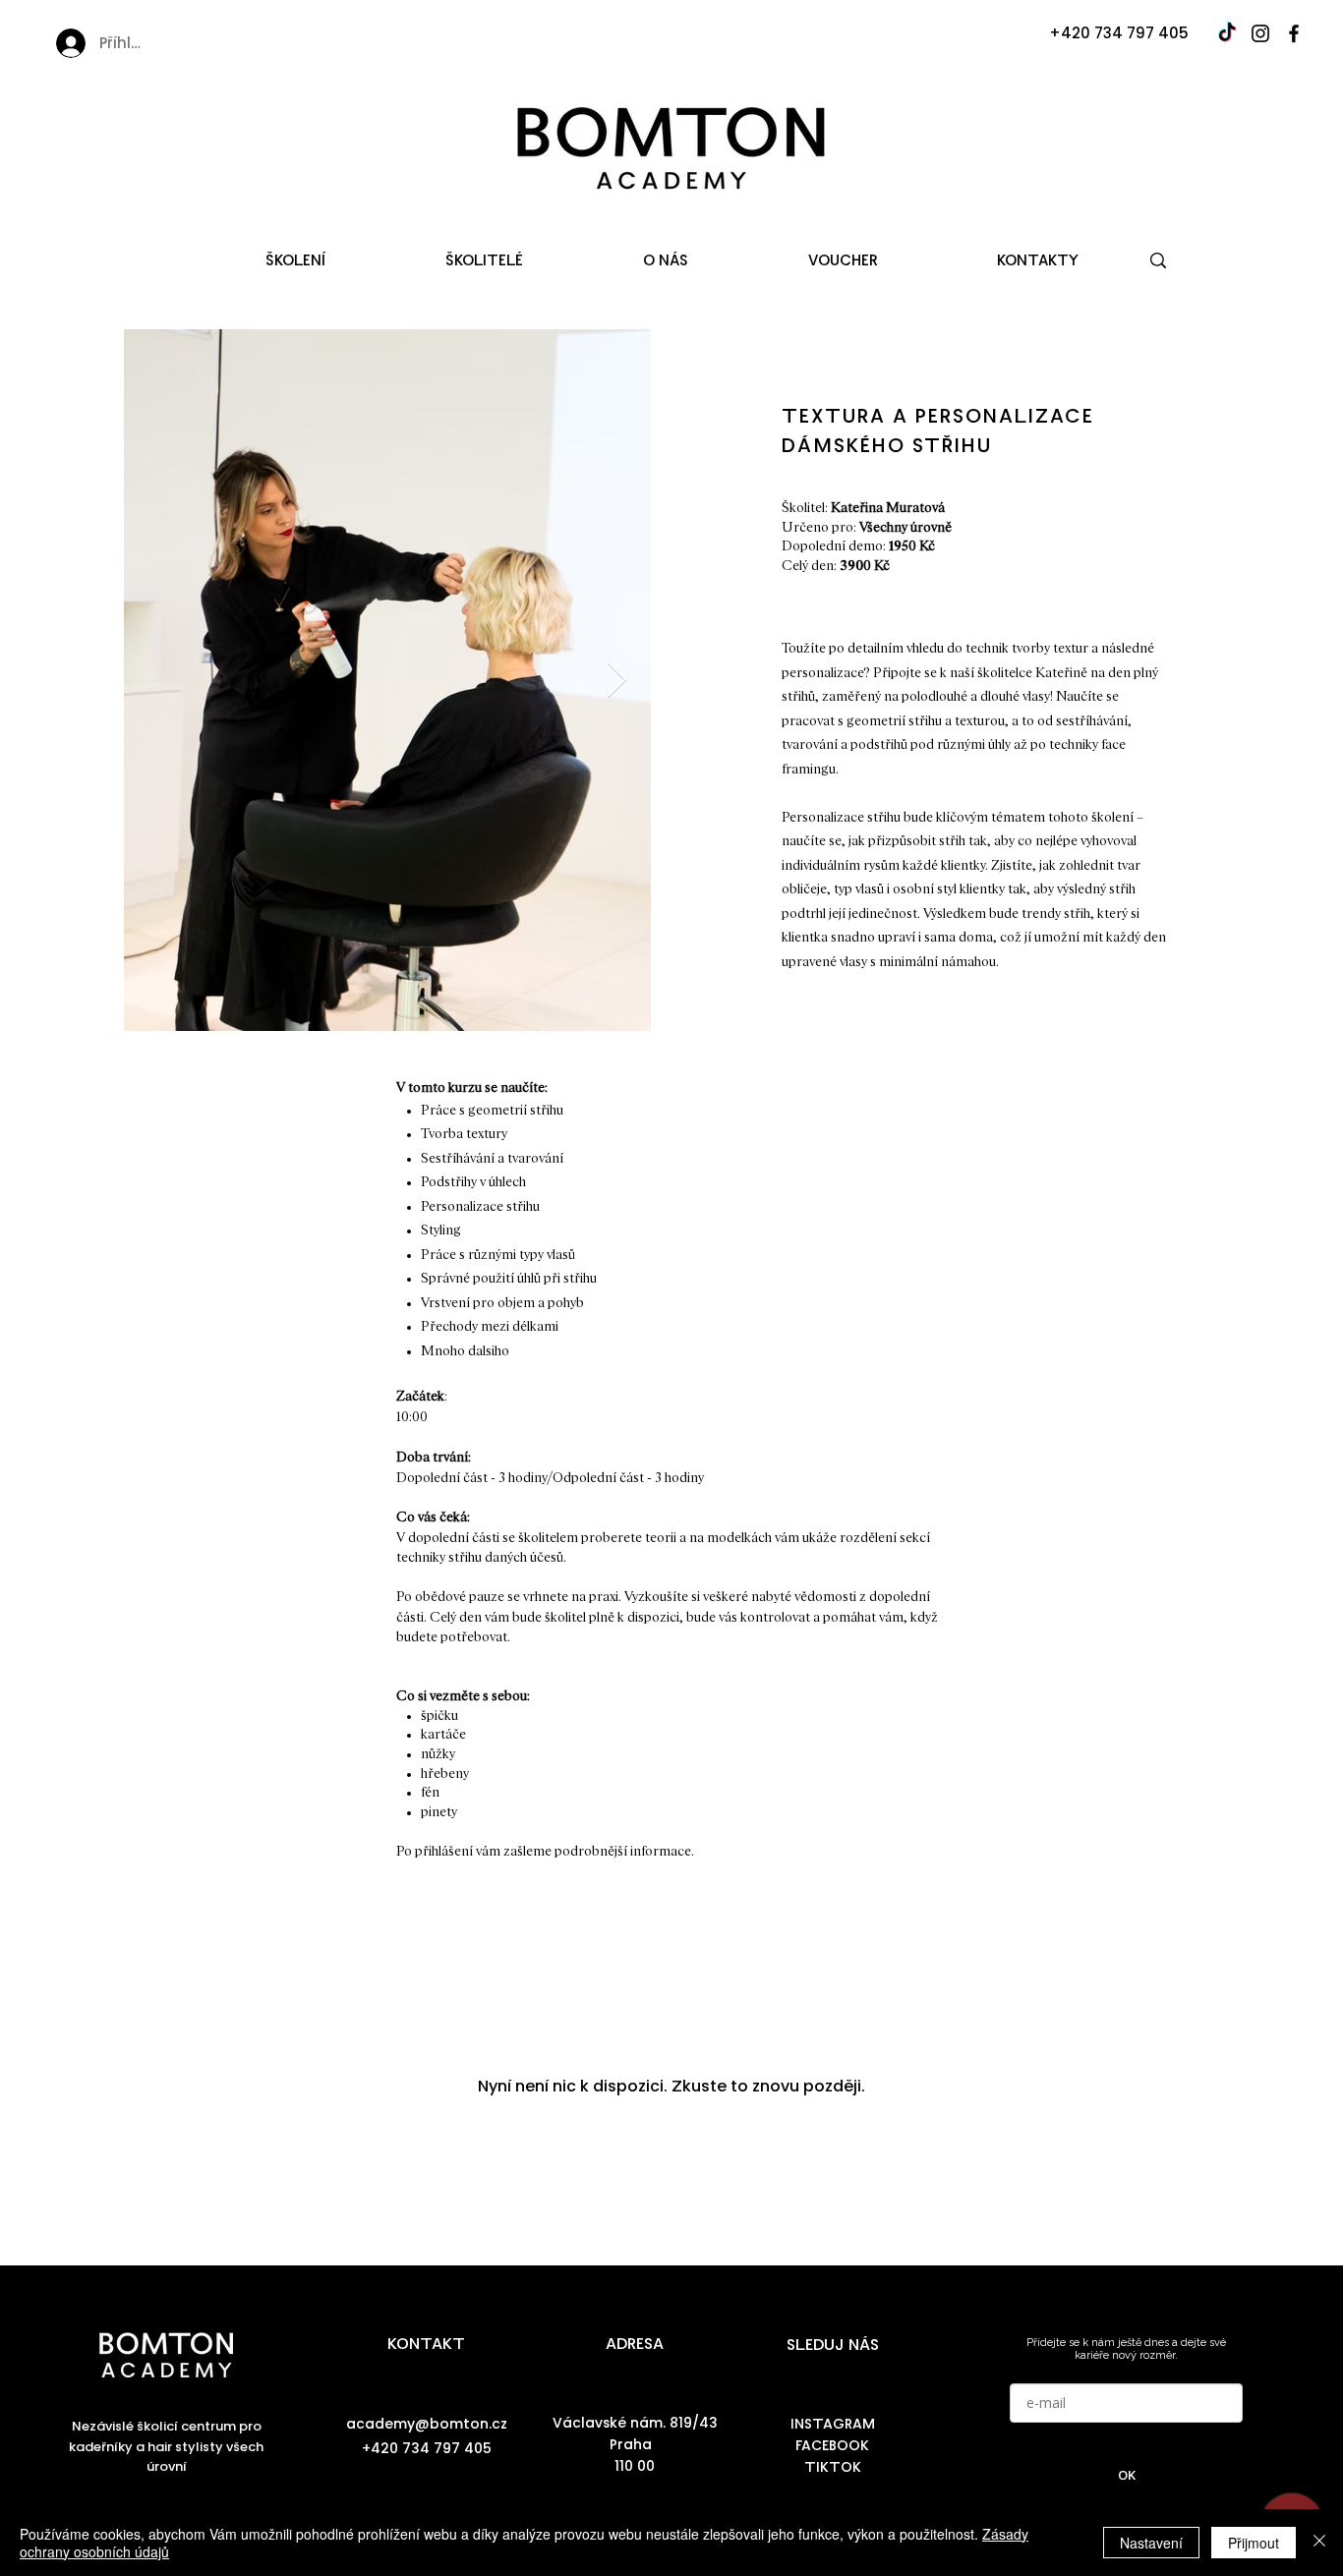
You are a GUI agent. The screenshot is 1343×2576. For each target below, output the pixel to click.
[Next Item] (617, 681)
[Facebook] (1294, 33)
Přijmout (1254, 2543)
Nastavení (1151, 2543)
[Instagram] (1260, 33)
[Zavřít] (1319, 2543)
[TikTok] (1227, 33)
